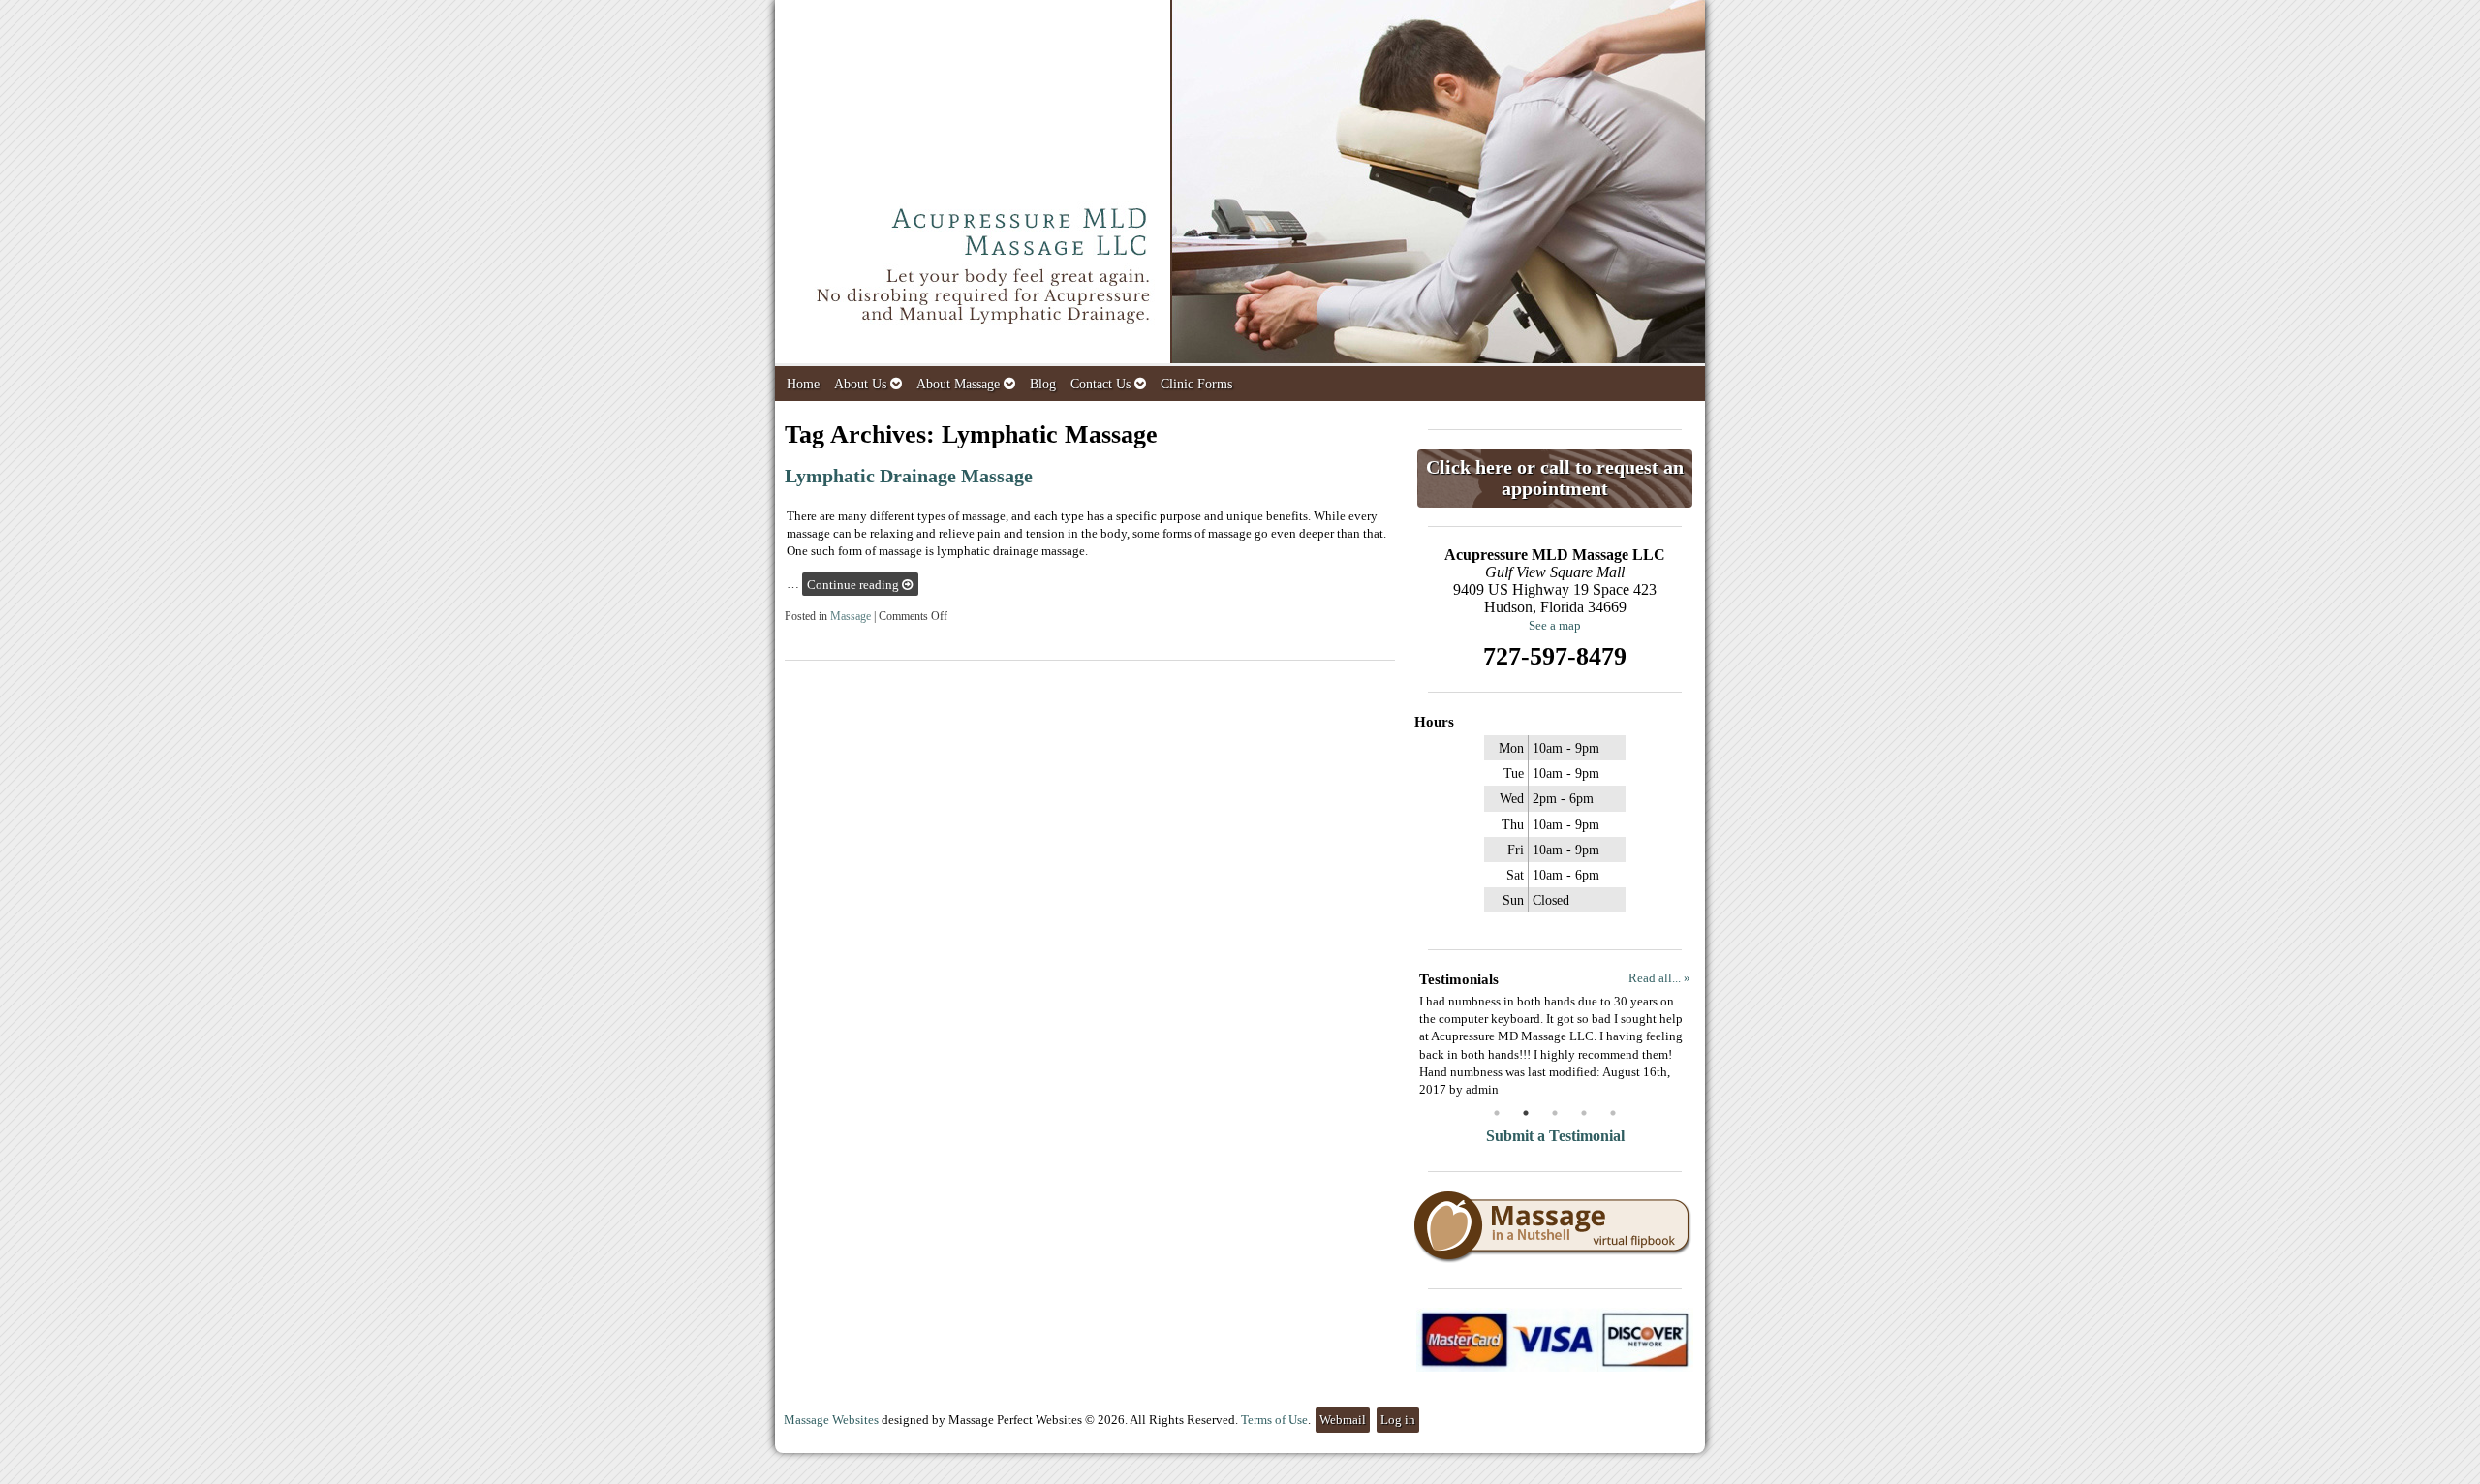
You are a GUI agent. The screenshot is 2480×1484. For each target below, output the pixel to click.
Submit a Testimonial (1555, 1136)
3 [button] (1555, 1113)
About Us (860, 384)
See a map (1555, 625)
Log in (1398, 1420)
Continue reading (854, 585)
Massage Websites (831, 1420)
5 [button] (1613, 1113)
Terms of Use (1274, 1420)
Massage (851, 617)
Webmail (1343, 1420)
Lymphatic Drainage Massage (909, 476)
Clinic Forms (1196, 384)
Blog (1043, 384)
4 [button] (1584, 1113)
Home (803, 384)
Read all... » (1659, 978)
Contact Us (1100, 384)
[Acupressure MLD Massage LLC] (1240, 183)
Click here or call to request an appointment (1555, 478)
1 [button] (1497, 1113)
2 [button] (1526, 1113)
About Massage (958, 384)
